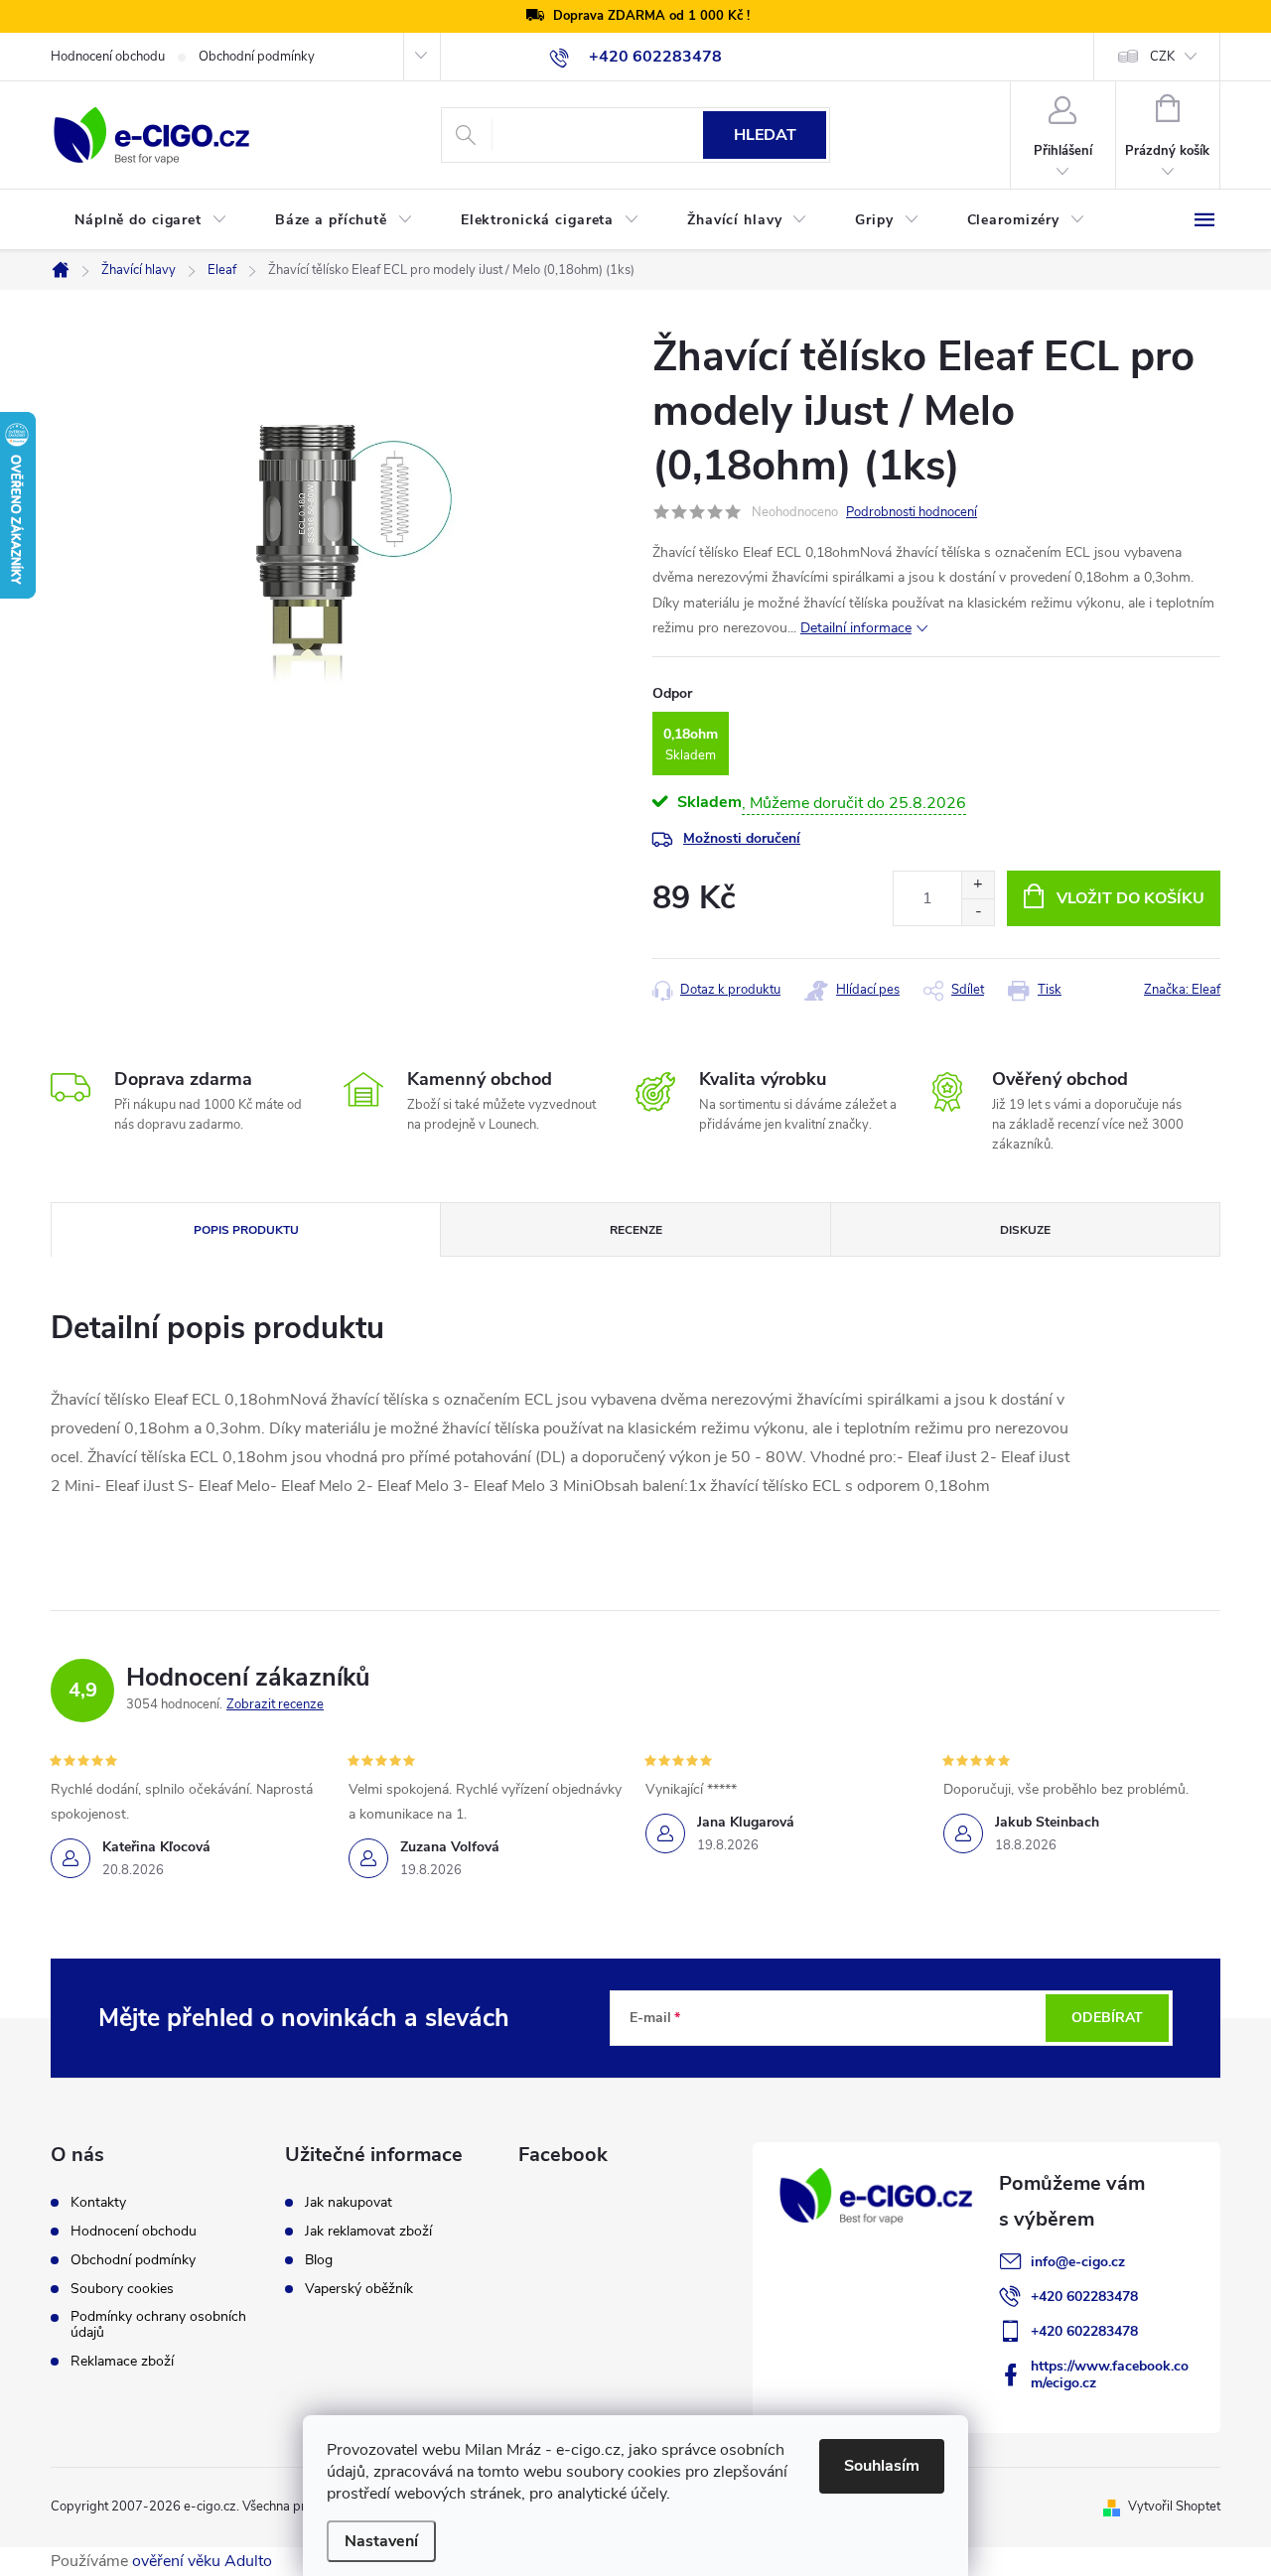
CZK (1162, 57)
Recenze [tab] (636, 1230)
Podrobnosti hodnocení (912, 512)
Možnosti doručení (742, 838)
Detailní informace (856, 628)
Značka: (1182, 990)
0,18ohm (691, 734)
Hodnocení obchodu (108, 57)
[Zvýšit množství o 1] (978, 885)
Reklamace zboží (122, 2362)
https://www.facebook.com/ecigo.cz (1110, 2374)
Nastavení (381, 2541)
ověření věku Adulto (202, 2561)
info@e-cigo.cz (1078, 2262)
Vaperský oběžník (359, 2289)
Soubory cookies (122, 2289)
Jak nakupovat (349, 2203)
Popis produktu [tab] (246, 1230)
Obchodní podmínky (257, 57)
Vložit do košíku (1130, 898)
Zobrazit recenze (275, 1704)
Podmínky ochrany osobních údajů (158, 2325)
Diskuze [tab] (1025, 1230)
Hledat (765, 135)
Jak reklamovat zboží (368, 2232)
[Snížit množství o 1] (978, 912)
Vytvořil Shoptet (1174, 2507)
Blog (319, 2260)
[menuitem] (151, 220)
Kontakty (98, 2203)
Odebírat (1107, 2018)
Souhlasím (882, 2466)
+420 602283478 (1084, 2297)
